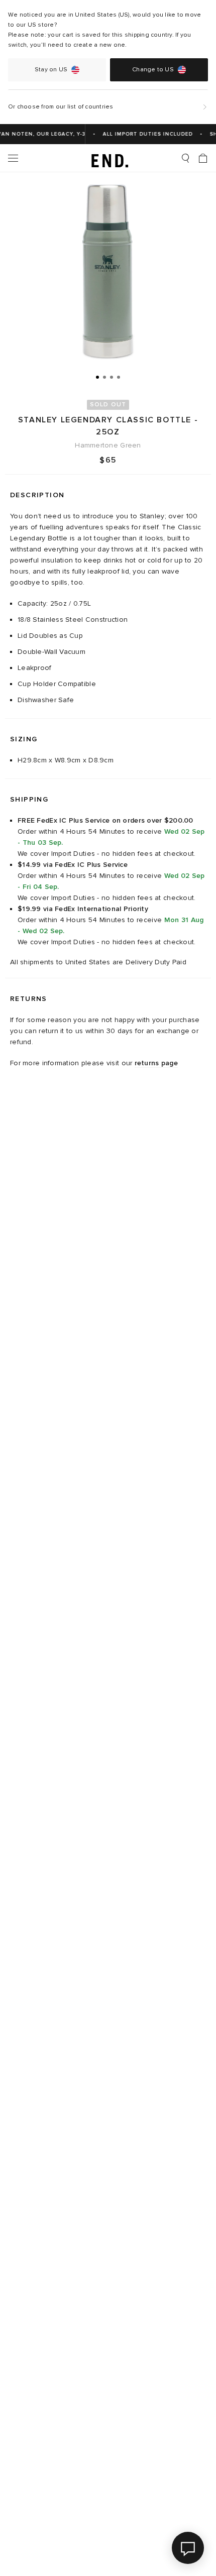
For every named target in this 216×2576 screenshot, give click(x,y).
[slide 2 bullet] (104, 377)
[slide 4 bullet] (119, 377)
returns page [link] (156, 1063)
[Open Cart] (203, 158)
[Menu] (13, 158)
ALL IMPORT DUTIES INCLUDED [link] (143, 134)
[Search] (185, 158)
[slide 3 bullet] (112, 377)
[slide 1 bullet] (97, 377)
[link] (108, 158)
